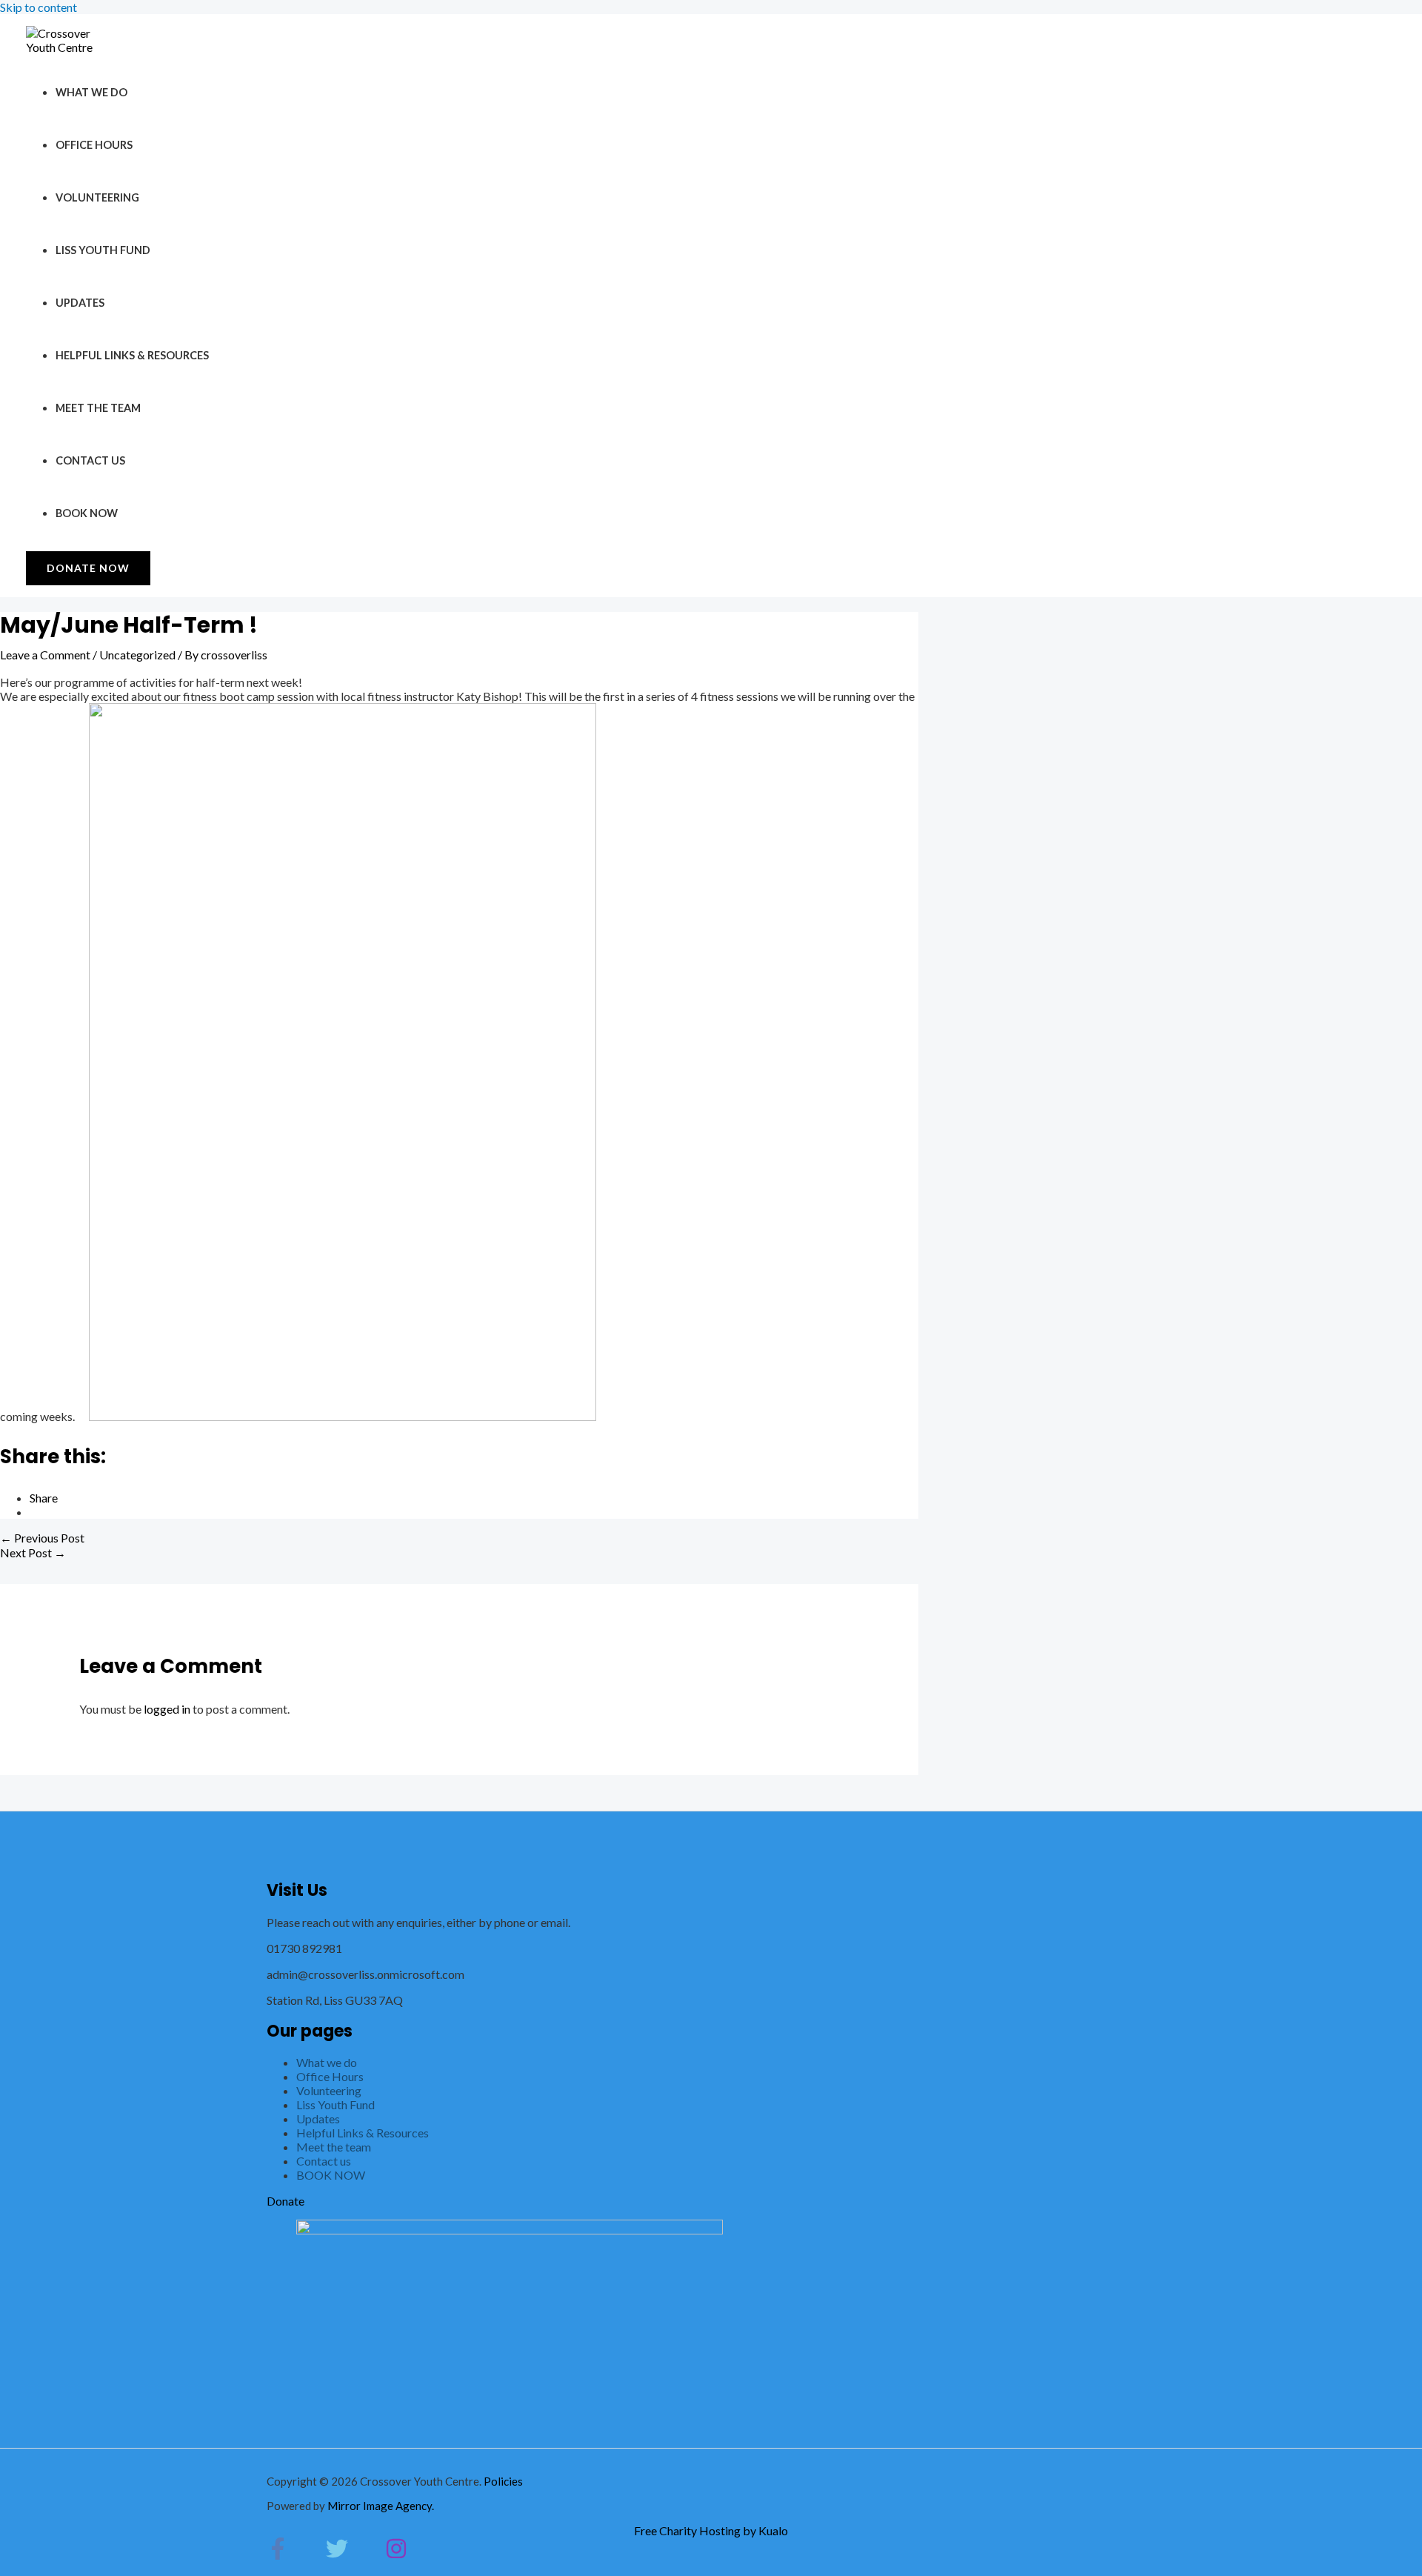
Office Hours (94, 145)
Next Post (33, 1552)
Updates (80, 303)
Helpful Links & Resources (132, 355)
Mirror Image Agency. (381, 2506)
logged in (167, 1709)
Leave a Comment (45, 655)
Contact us (90, 460)
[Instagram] (396, 2555)
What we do (91, 92)
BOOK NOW (87, 513)
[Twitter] (337, 2555)
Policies (503, 2481)
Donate (286, 2201)
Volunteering (97, 197)
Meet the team (98, 408)
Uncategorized (137, 655)
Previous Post (42, 1538)
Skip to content (39, 7)
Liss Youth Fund (103, 250)
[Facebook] (278, 2555)
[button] (88, 568)
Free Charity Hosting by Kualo (711, 2530)
